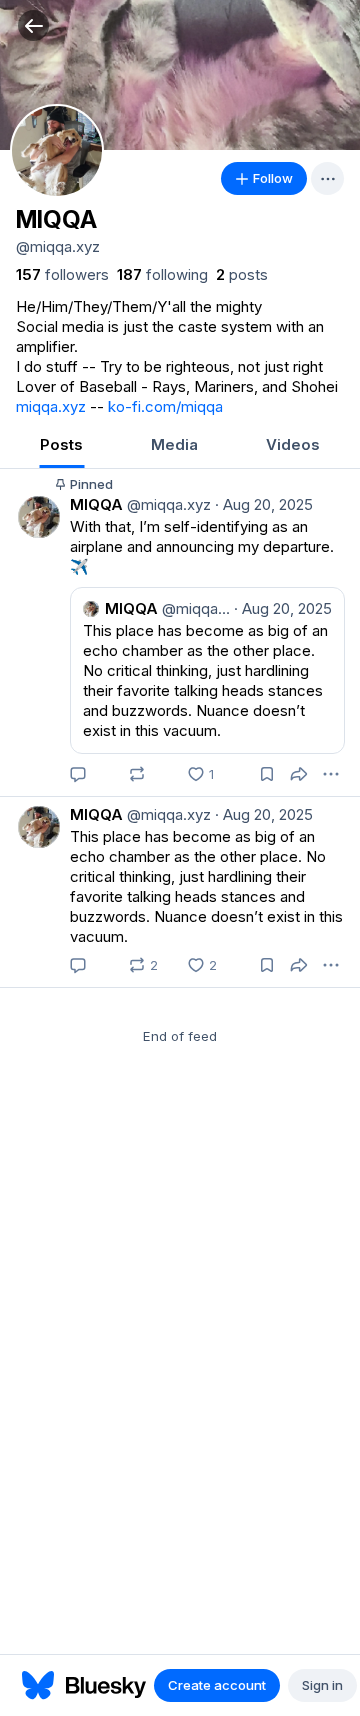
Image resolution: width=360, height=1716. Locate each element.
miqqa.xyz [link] (51, 406)
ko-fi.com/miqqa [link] (165, 406)
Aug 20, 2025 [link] (264, 504)
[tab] (61, 446)
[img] (180, 75)
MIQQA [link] (96, 504)
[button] (33, 25)
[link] (62, 275)
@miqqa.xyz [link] (167, 504)
